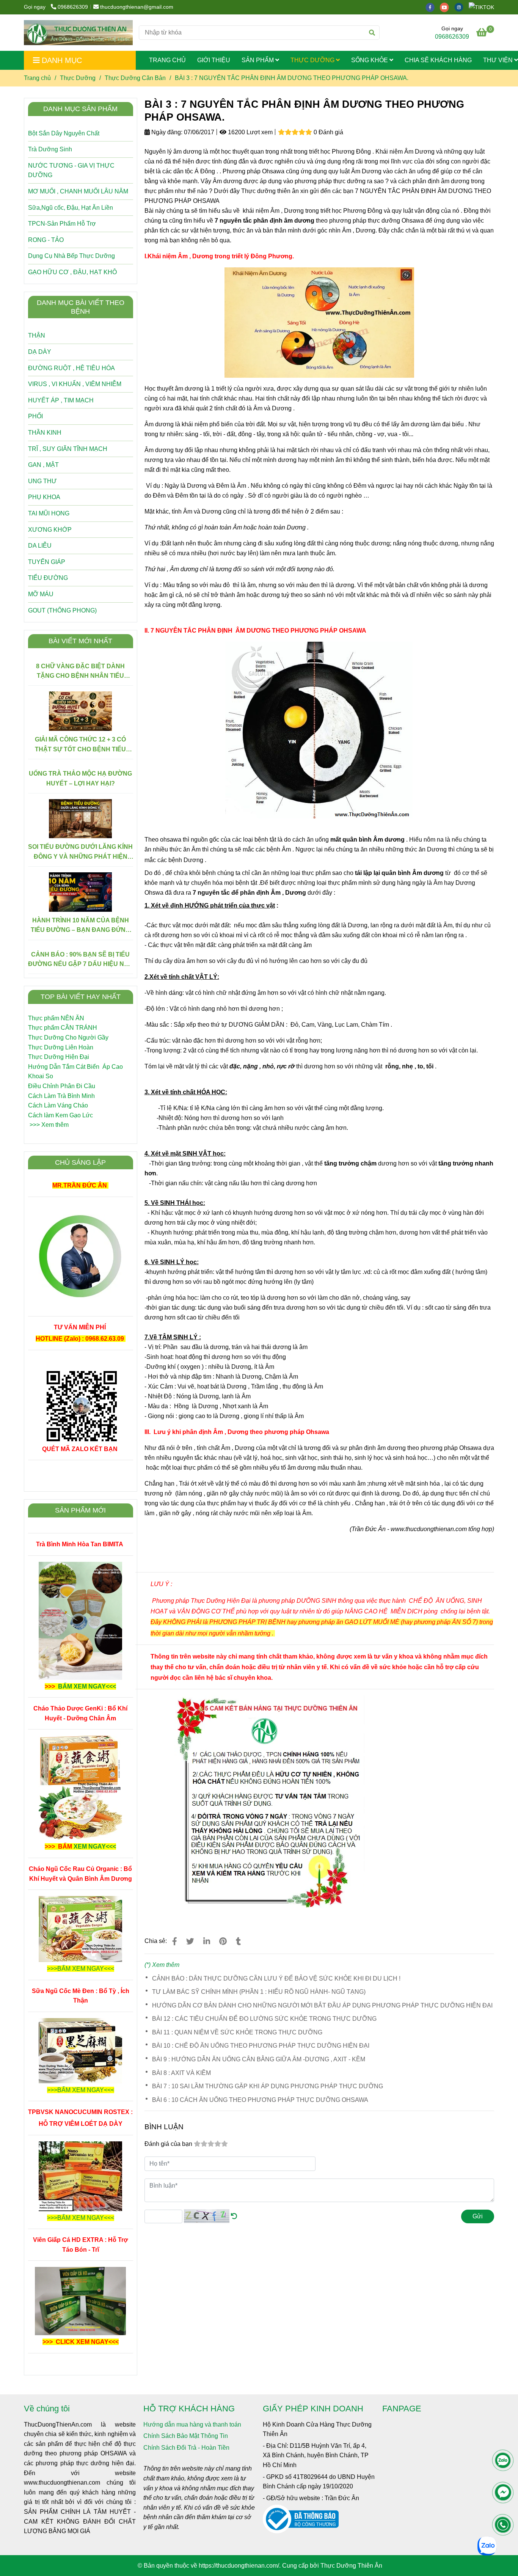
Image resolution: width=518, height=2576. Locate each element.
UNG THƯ (42, 481)
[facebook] (433, 7)
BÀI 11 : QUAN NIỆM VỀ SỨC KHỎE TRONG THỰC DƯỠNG (237, 2032)
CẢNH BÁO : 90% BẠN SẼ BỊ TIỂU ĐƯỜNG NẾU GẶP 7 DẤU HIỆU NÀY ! (80, 960)
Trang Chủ (167, 60)
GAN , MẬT (43, 465)
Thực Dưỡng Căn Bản (135, 78)
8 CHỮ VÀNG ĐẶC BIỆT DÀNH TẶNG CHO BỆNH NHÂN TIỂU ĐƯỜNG (80, 672)
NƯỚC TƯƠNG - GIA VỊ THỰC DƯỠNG (71, 170)
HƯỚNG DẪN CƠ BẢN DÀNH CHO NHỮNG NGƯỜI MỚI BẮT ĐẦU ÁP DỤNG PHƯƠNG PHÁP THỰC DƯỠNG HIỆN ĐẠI (322, 2005)
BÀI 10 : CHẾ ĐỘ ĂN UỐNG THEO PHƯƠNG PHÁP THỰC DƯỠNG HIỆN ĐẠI (261, 2046)
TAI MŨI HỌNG (49, 513)
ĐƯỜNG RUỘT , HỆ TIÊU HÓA (71, 368)
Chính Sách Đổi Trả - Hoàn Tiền (186, 2448)
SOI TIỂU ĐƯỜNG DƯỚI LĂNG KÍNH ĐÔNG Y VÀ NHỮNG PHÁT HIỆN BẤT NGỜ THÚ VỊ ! (80, 852)
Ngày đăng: (166, 132)
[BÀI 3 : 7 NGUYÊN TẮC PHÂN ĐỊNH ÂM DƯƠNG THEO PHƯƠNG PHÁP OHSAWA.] (78, 33)
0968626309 (73, 7)
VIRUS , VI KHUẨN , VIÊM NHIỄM (75, 384)
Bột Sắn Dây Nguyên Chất (64, 133)
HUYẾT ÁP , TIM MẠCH (61, 400)
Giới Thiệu (214, 60)
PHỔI (35, 416)
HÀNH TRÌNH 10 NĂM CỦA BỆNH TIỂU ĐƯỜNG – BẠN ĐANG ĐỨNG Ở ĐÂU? (80, 926)
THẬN (37, 335)
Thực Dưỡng (313, 60)
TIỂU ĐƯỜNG (48, 578)
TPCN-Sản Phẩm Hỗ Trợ (62, 224)
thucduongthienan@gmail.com (137, 7)
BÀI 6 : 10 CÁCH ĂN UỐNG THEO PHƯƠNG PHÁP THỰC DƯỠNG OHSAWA (260, 2100)
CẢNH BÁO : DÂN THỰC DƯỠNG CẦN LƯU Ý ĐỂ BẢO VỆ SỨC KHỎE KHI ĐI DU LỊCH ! (276, 1978)
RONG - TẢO (46, 240)
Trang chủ (37, 78)
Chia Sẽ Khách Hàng (438, 60)
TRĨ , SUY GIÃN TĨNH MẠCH (68, 449)
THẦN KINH (45, 433)
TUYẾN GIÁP (47, 562)
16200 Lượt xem (250, 132)
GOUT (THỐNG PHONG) (62, 610)
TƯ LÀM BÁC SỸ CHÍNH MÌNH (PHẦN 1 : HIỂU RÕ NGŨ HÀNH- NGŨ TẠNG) (259, 1992)
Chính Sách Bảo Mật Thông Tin (186, 2436)
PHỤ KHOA (44, 497)
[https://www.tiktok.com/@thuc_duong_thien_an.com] (483, 7)
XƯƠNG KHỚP (50, 530)
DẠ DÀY (40, 352)
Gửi (478, 2216)
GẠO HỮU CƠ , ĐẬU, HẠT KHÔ (72, 272)
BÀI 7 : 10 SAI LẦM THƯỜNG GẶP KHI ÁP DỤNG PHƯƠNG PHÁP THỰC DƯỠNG (268, 2086)
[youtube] (447, 7)
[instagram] (461, 7)
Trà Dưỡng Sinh (50, 149)
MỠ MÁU (41, 594)
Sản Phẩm (258, 60)
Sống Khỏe (370, 60)
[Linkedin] (207, 1941)
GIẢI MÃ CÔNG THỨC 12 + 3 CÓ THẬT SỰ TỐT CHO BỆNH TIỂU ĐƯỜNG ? (80, 745)
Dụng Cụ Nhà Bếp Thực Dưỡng (71, 256)
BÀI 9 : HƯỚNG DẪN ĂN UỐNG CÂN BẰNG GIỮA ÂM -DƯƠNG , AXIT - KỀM (259, 2059)
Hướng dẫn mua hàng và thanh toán (192, 2424)
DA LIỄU (40, 546)
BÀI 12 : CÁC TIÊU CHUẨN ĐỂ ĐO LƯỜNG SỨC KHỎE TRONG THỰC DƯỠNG (264, 2019)
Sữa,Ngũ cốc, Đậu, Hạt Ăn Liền (71, 208)
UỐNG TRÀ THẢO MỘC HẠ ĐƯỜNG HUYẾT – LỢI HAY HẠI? (80, 778)
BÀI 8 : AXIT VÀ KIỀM (181, 2073)
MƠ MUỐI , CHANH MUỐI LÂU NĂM (78, 191)
